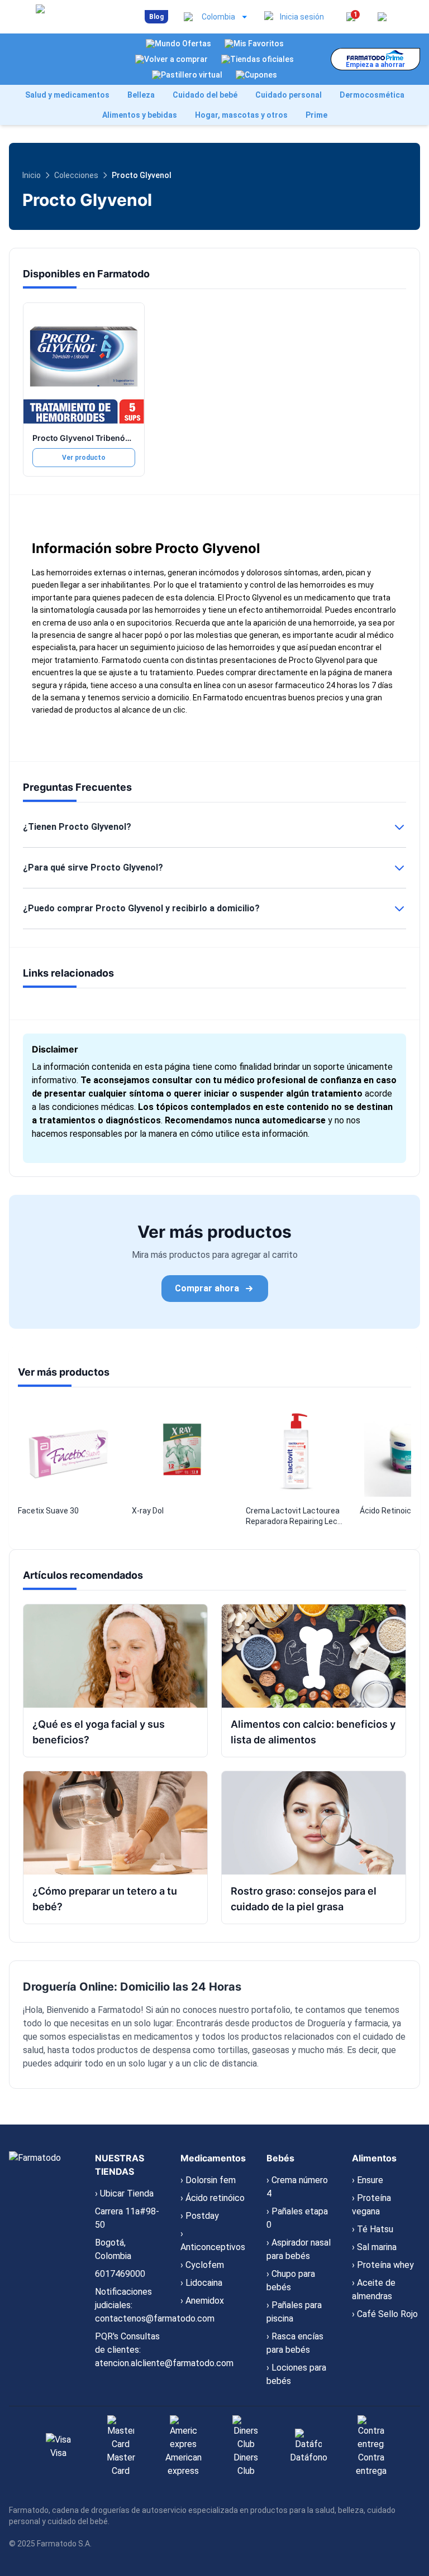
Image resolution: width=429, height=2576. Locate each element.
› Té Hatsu (373, 2229)
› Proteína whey (383, 2265)
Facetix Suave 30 (48, 1511)
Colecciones (76, 175)
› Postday (200, 2216)
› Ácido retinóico (213, 2198)
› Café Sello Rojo (385, 2314)
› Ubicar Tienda (124, 2193)
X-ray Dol (148, 1511)
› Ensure (368, 2180)
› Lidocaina (201, 2283)
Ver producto (84, 458)
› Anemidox (202, 2301)
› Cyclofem (202, 2265)
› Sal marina (374, 2247)
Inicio (32, 175)
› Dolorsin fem (208, 2180)
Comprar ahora (207, 1288)
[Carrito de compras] (382, 17)
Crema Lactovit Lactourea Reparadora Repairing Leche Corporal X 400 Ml (296, 1517)
